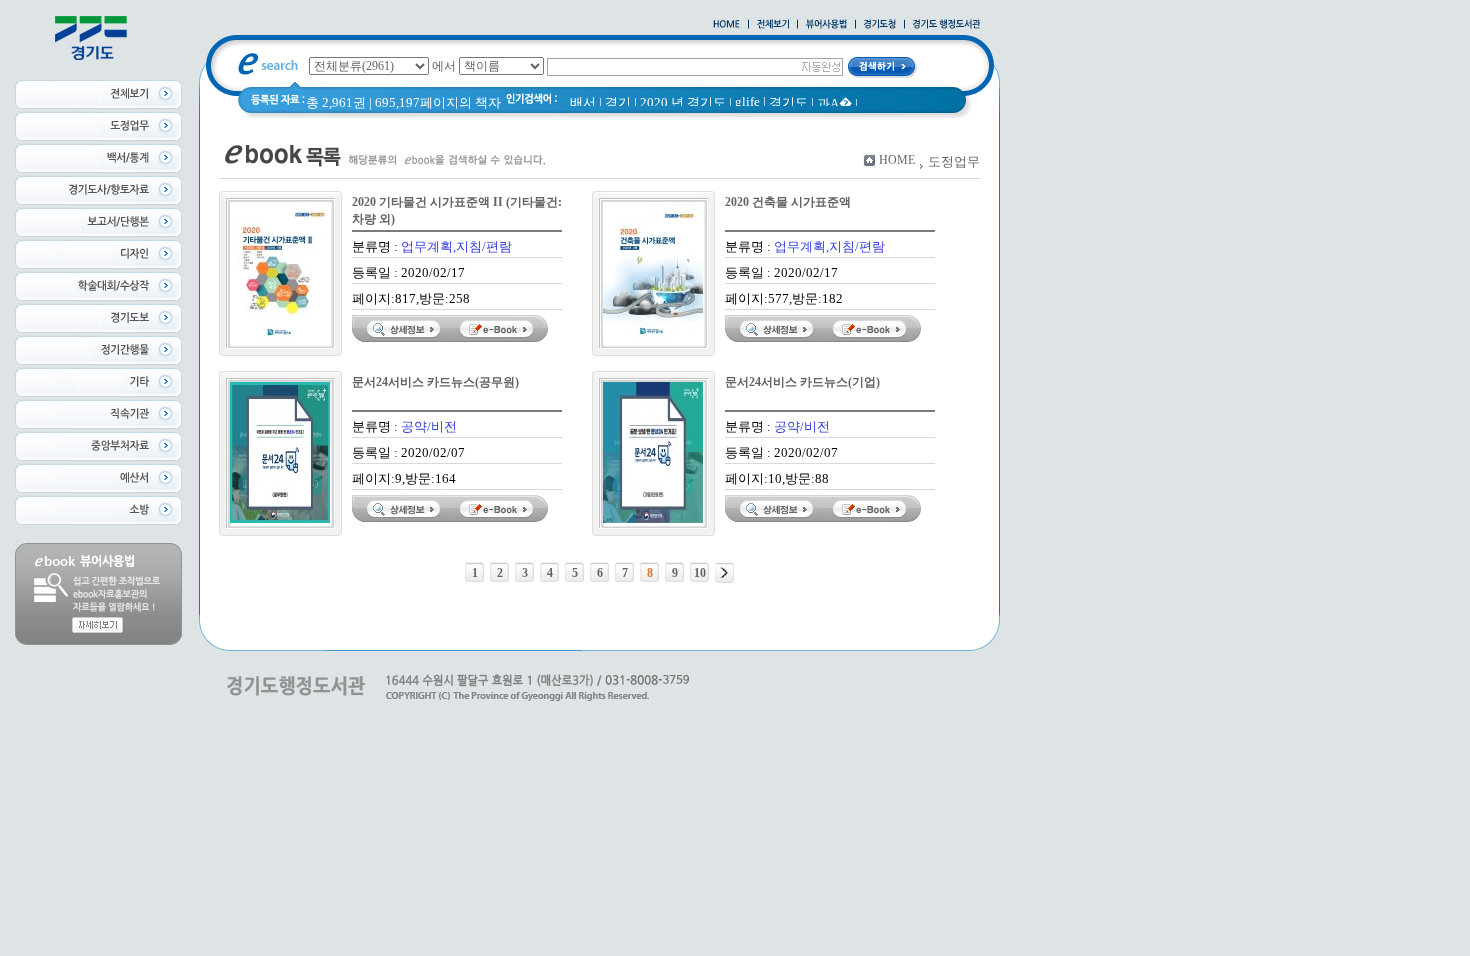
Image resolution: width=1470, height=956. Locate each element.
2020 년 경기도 (683, 102)
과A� (834, 103)
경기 (618, 102)
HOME (897, 160)
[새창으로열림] (880, 25)
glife (747, 101)
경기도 (788, 102)
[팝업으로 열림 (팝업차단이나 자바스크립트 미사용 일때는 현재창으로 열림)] (826, 25)
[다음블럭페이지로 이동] (724, 573)
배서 (583, 102)
